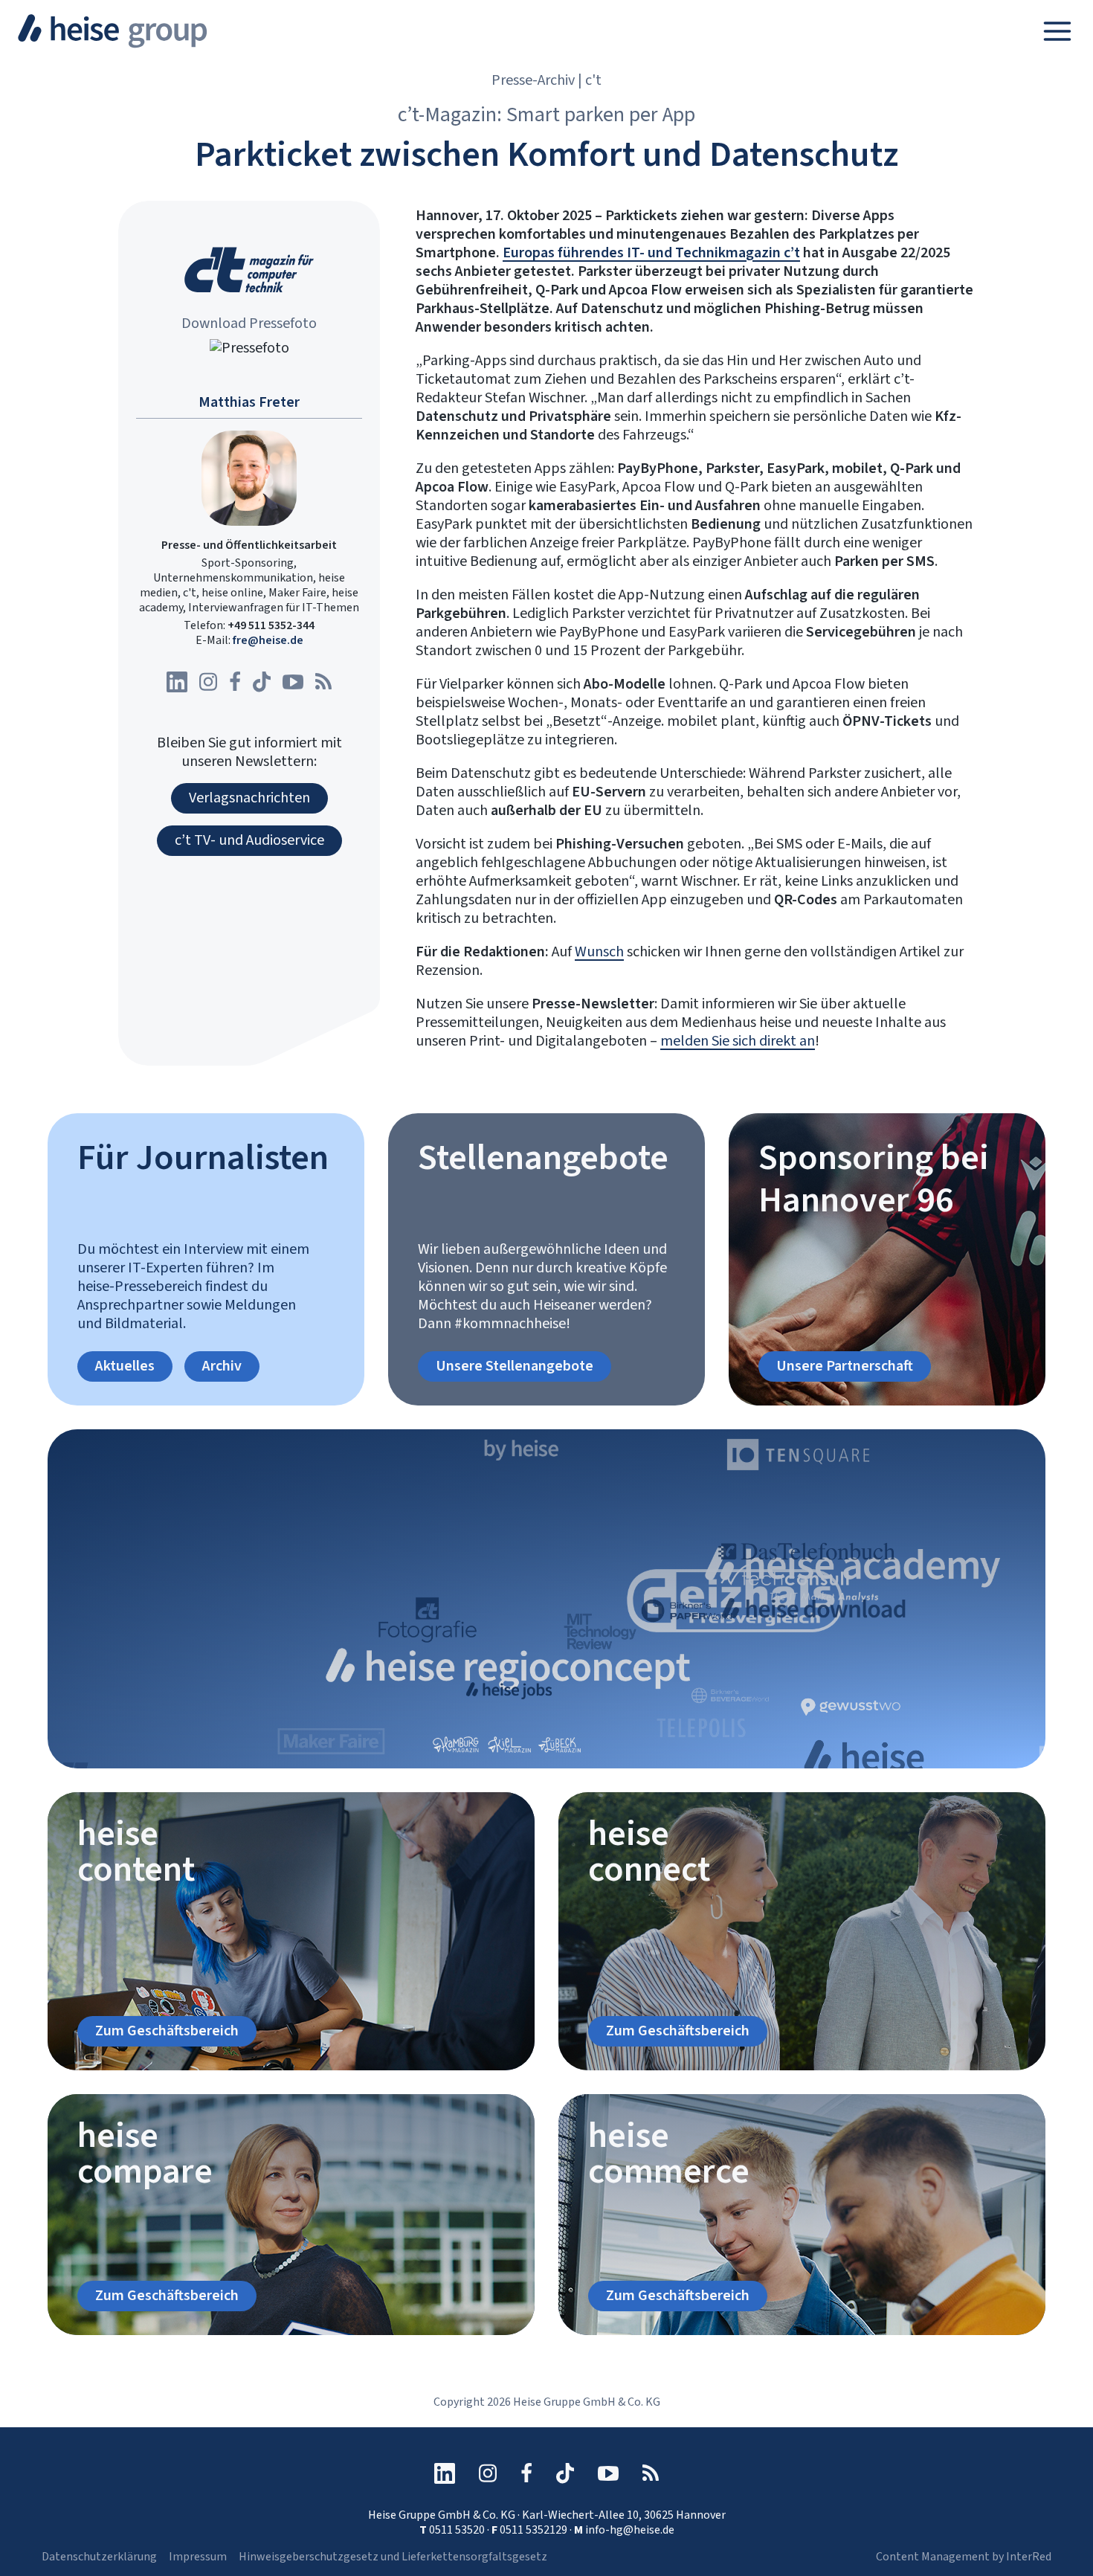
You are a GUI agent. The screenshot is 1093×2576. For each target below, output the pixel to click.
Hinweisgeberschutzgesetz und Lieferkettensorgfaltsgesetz (393, 2557)
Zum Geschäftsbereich (167, 2031)
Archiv (222, 1366)
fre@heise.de (268, 640)
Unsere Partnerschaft (845, 1366)
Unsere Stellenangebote (515, 1366)
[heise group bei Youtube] (293, 682)
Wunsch (599, 952)
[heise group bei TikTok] (262, 682)
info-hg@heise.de (630, 2530)
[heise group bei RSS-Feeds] (323, 682)
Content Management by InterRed (964, 2557)
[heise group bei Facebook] (235, 682)
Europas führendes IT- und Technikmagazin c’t (651, 253)
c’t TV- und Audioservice (249, 840)
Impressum (198, 2557)
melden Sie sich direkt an (738, 1041)
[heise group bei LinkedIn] (177, 682)
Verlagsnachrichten (249, 798)
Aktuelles (125, 1366)
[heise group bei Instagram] (208, 682)
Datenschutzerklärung (99, 2557)
